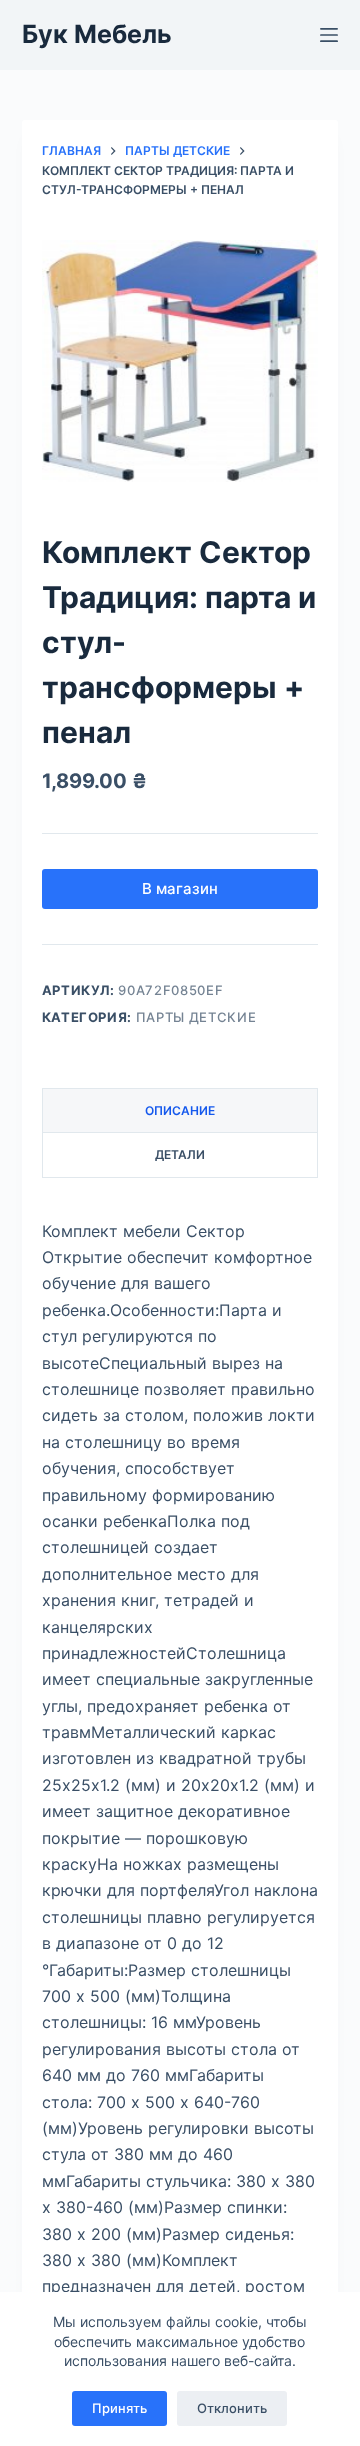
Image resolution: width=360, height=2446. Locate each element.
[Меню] (329, 35)
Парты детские (196, 1017)
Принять (119, 2408)
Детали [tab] (180, 1154)
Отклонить (232, 2408)
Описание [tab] (180, 1110)
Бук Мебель (97, 34)
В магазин (180, 888)
